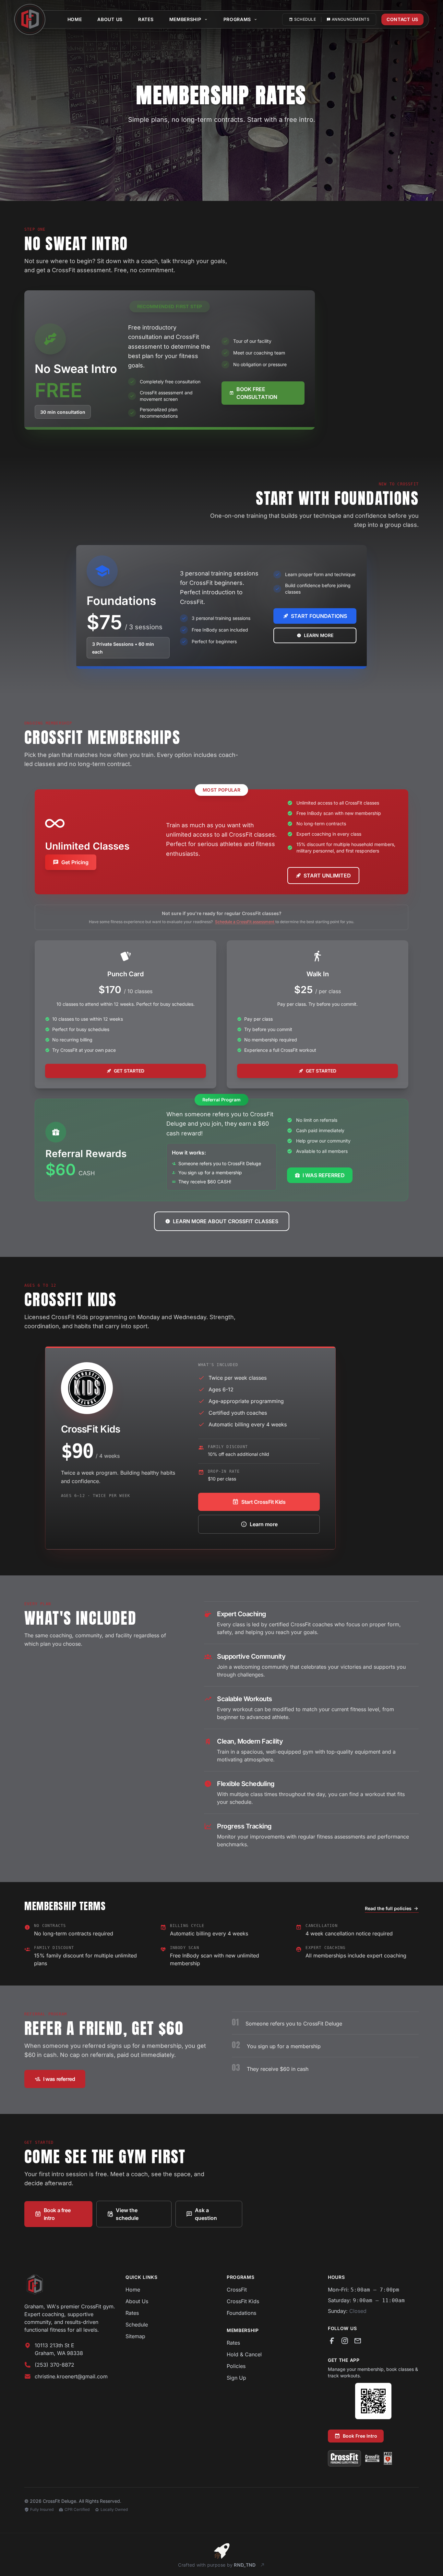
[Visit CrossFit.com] (344, 2458)
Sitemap (135, 2336)
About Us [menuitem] (110, 19)
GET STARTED (129, 1071)
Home (133, 2290)
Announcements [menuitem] (351, 19)
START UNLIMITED (327, 876)
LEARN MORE (319, 635)
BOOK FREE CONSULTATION (257, 393)
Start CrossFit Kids (263, 1502)
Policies (236, 2366)
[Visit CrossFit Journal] (372, 2458)
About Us (137, 2301)
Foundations (241, 2313)
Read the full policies (388, 1908)
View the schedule (127, 2214)
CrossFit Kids (243, 2301)
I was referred (59, 2079)
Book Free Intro (360, 2436)
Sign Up (236, 2378)
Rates (132, 2313)
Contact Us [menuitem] (402, 19)
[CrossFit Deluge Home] (70, 2284)
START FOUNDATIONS (319, 616)
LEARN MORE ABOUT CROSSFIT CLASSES (226, 1221)
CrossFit (237, 2290)
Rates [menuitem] (146, 19)
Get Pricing (75, 862)
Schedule (137, 2325)
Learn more (264, 1524)
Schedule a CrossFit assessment (245, 922)
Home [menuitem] (75, 19)
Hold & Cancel (244, 2354)
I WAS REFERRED (324, 1175)
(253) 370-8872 (54, 2365)
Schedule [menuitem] (305, 19)
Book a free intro (57, 2214)
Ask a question (206, 2214)
